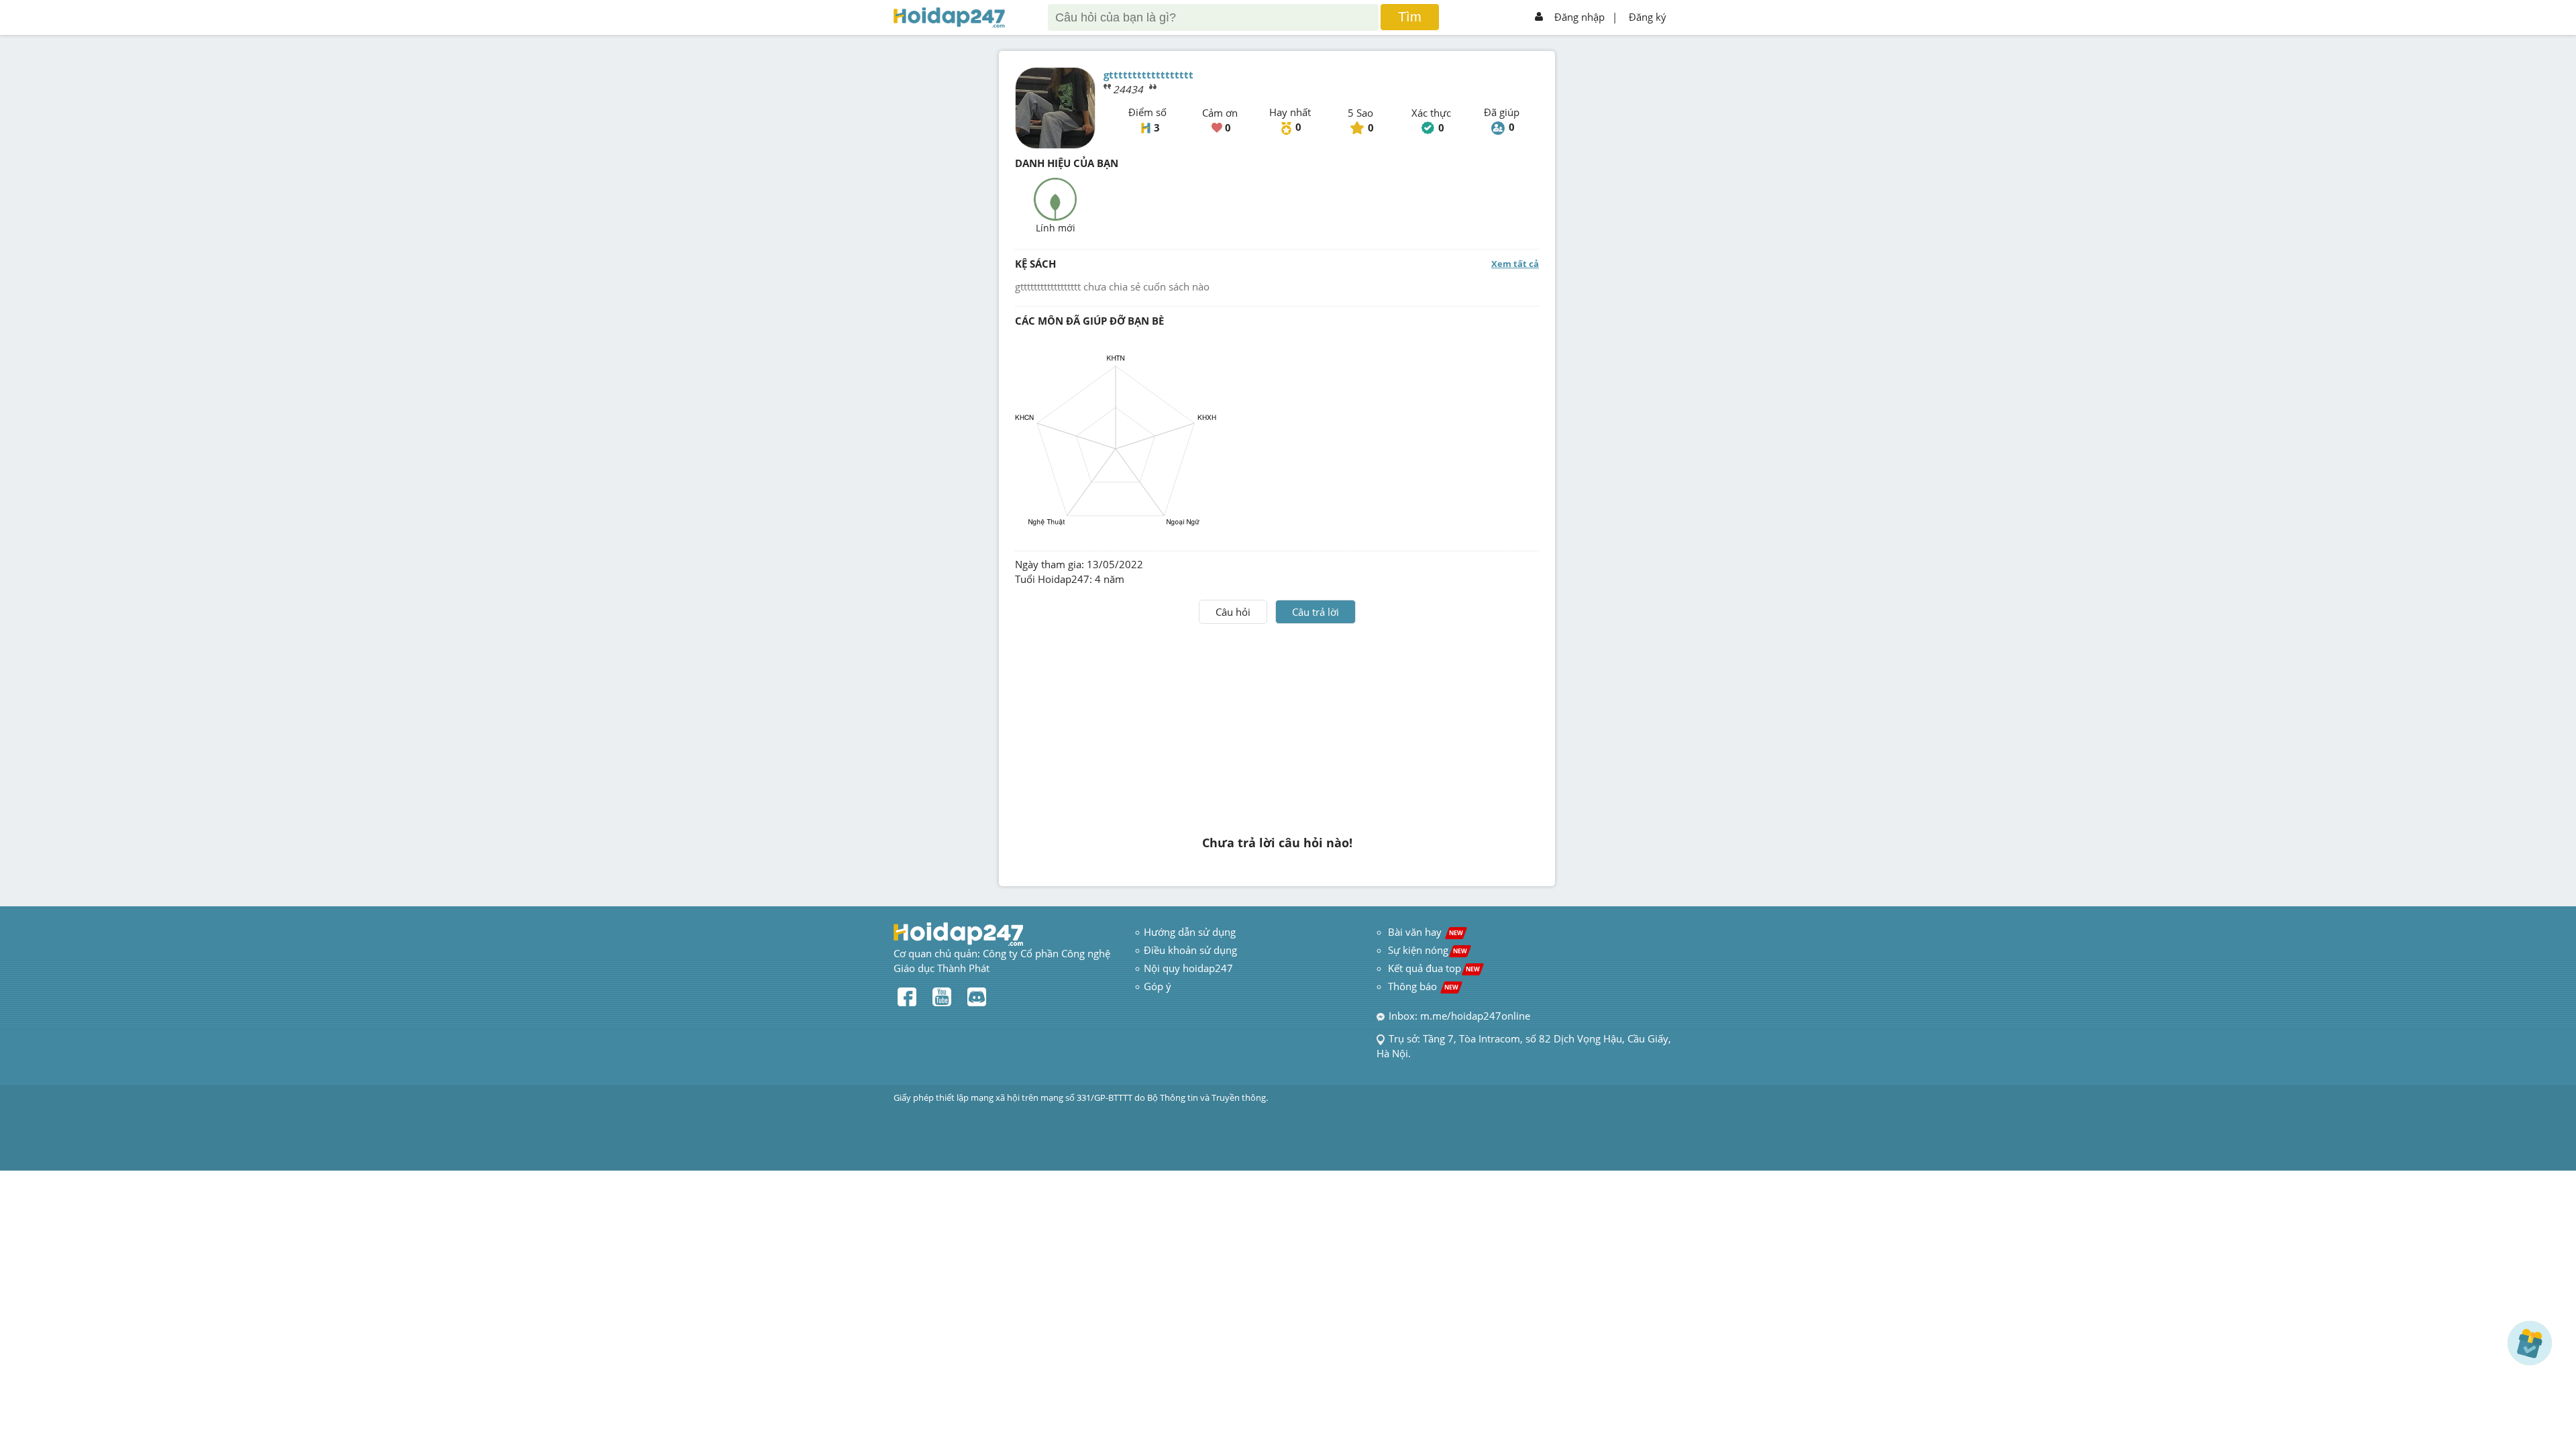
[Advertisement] (1277, 724)
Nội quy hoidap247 (1188, 968)
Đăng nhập (1579, 17)
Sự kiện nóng (1428, 950)
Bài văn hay (1424, 932)
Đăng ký (1648, 17)
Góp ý (1158, 986)
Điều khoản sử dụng (1190, 950)
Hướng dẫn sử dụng (1190, 932)
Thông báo (1423, 986)
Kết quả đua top (1434, 968)
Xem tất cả (1515, 264)
